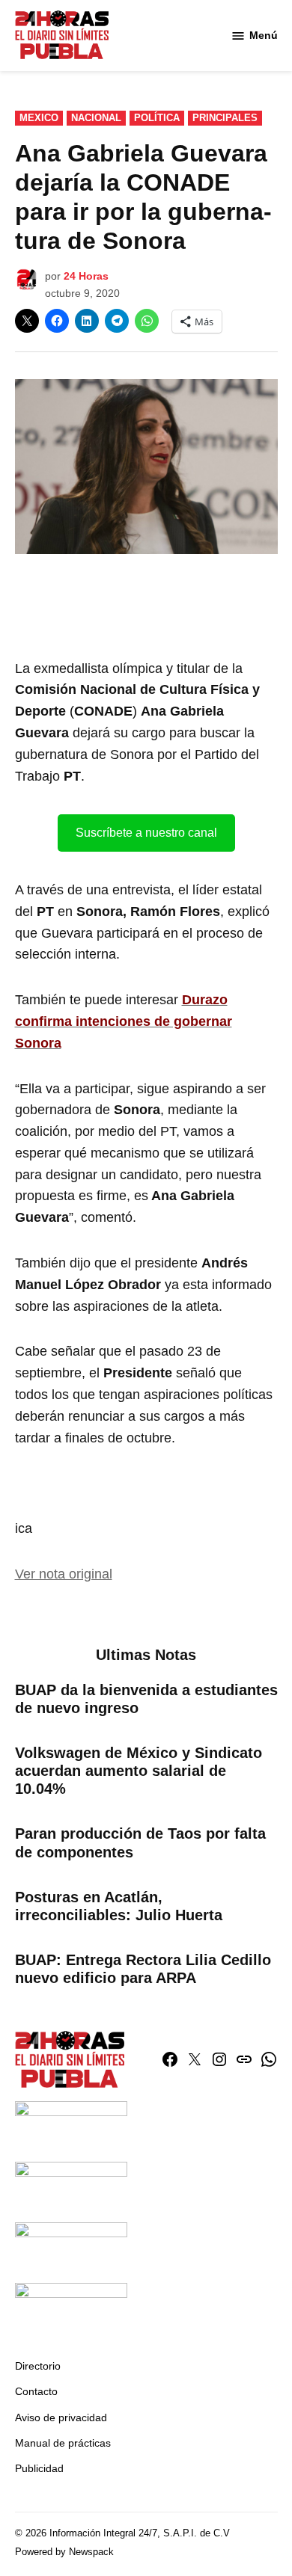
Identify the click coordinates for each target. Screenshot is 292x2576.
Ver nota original (64, 1574)
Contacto (36, 2391)
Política (157, 118)
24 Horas (86, 276)
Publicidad (39, 2468)
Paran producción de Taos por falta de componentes (140, 1842)
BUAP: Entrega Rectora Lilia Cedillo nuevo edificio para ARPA (143, 1969)
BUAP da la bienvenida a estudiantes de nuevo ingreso (146, 1699)
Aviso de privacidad (61, 2417)
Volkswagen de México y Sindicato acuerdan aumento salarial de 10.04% (139, 1771)
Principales (225, 118)
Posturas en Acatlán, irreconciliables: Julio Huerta (119, 1906)
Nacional (96, 118)
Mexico (39, 118)
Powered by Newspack (64, 2552)
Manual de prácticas (63, 2443)
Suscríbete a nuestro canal (146, 833)
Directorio (38, 2366)
